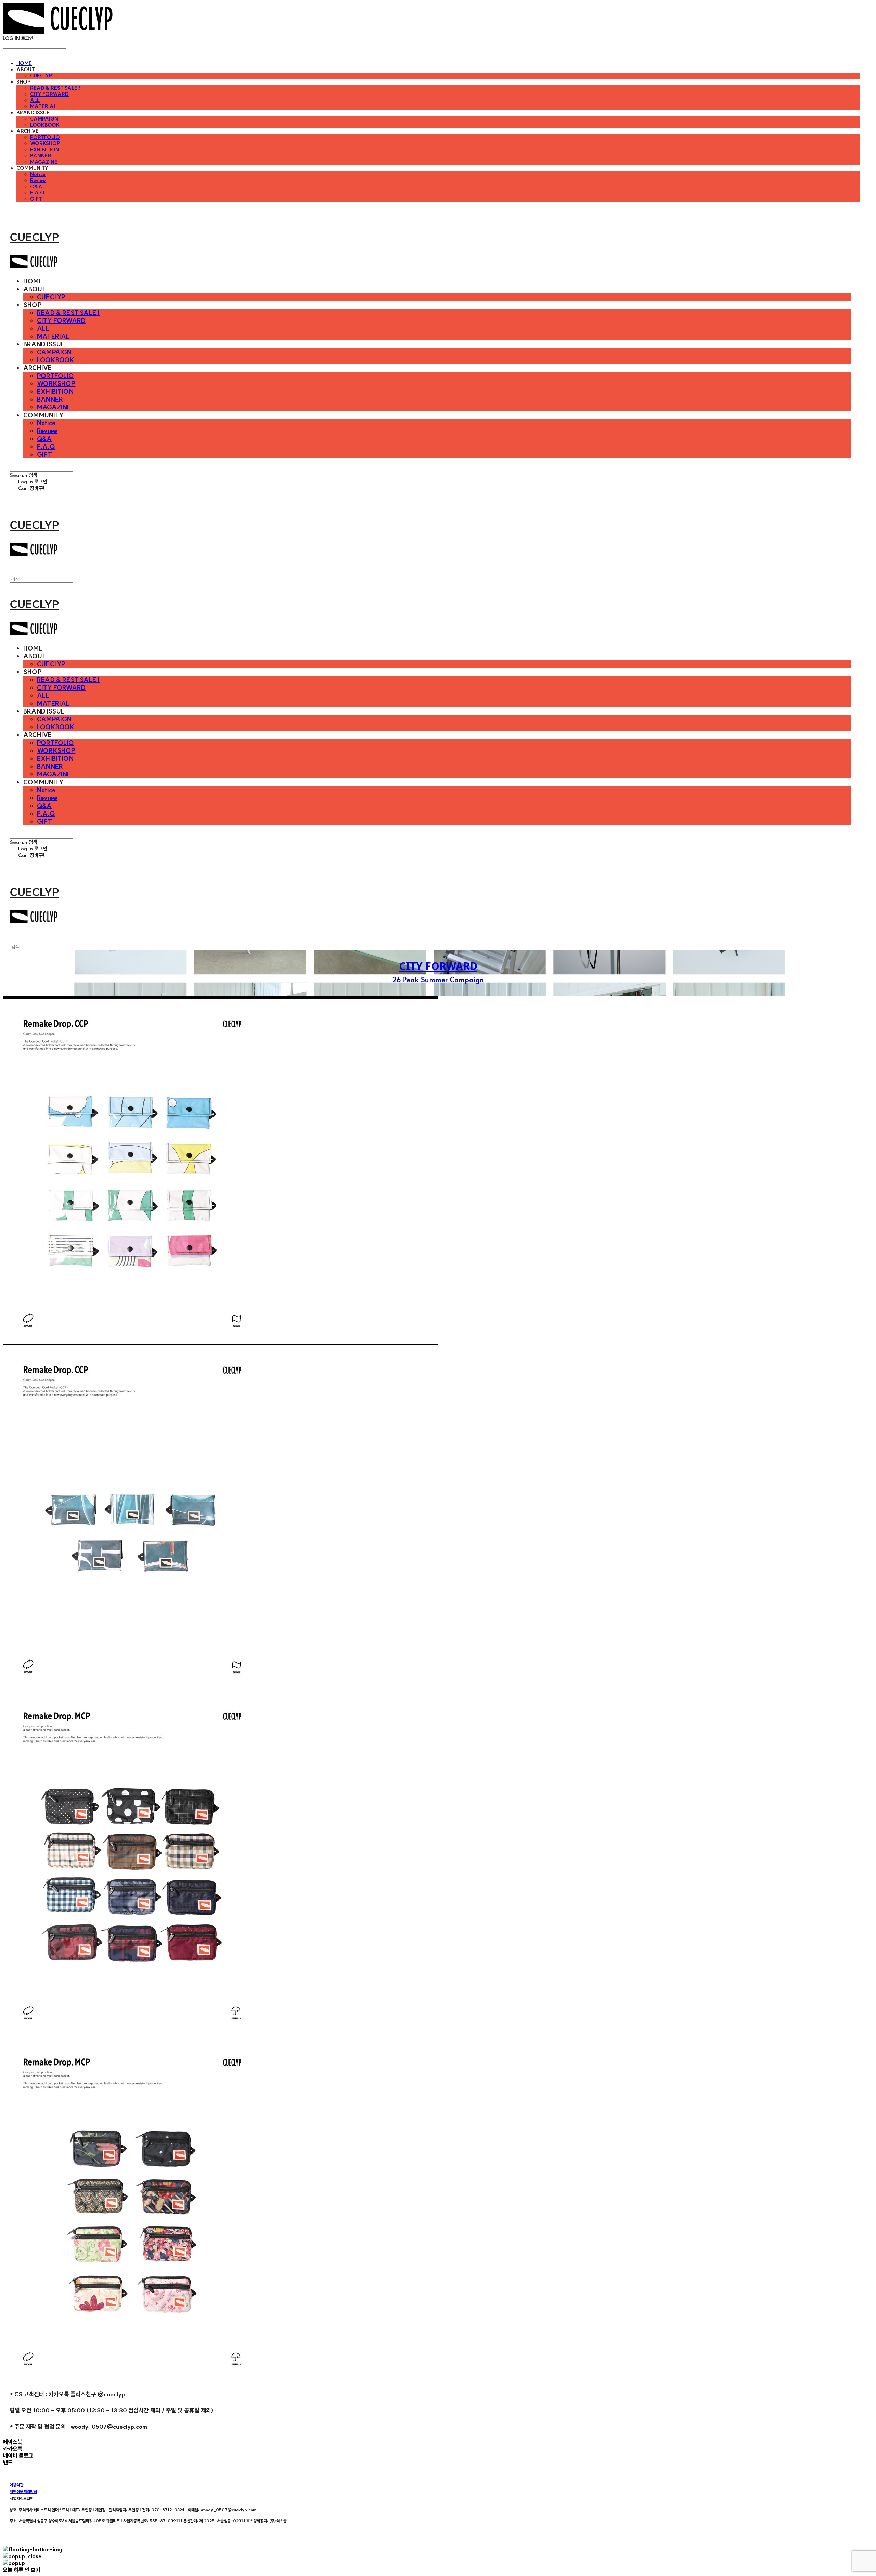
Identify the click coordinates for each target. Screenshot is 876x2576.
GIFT (36, 199)
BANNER (41, 156)
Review (38, 180)
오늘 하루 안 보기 (22, 2570)
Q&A (36, 187)
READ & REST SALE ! (55, 88)
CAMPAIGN (44, 119)
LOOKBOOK (45, 125)
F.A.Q (37, 193)
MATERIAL (43, 106)
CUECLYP (41, 76)
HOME (24, 63)
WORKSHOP (45, 143)
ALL (35, 100)
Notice (38, 174)
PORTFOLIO (45, 137)
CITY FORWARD (49, 94)
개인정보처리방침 (23, 2492)
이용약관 (16, 2485)
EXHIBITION (45, 150)
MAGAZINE (44, 162)
